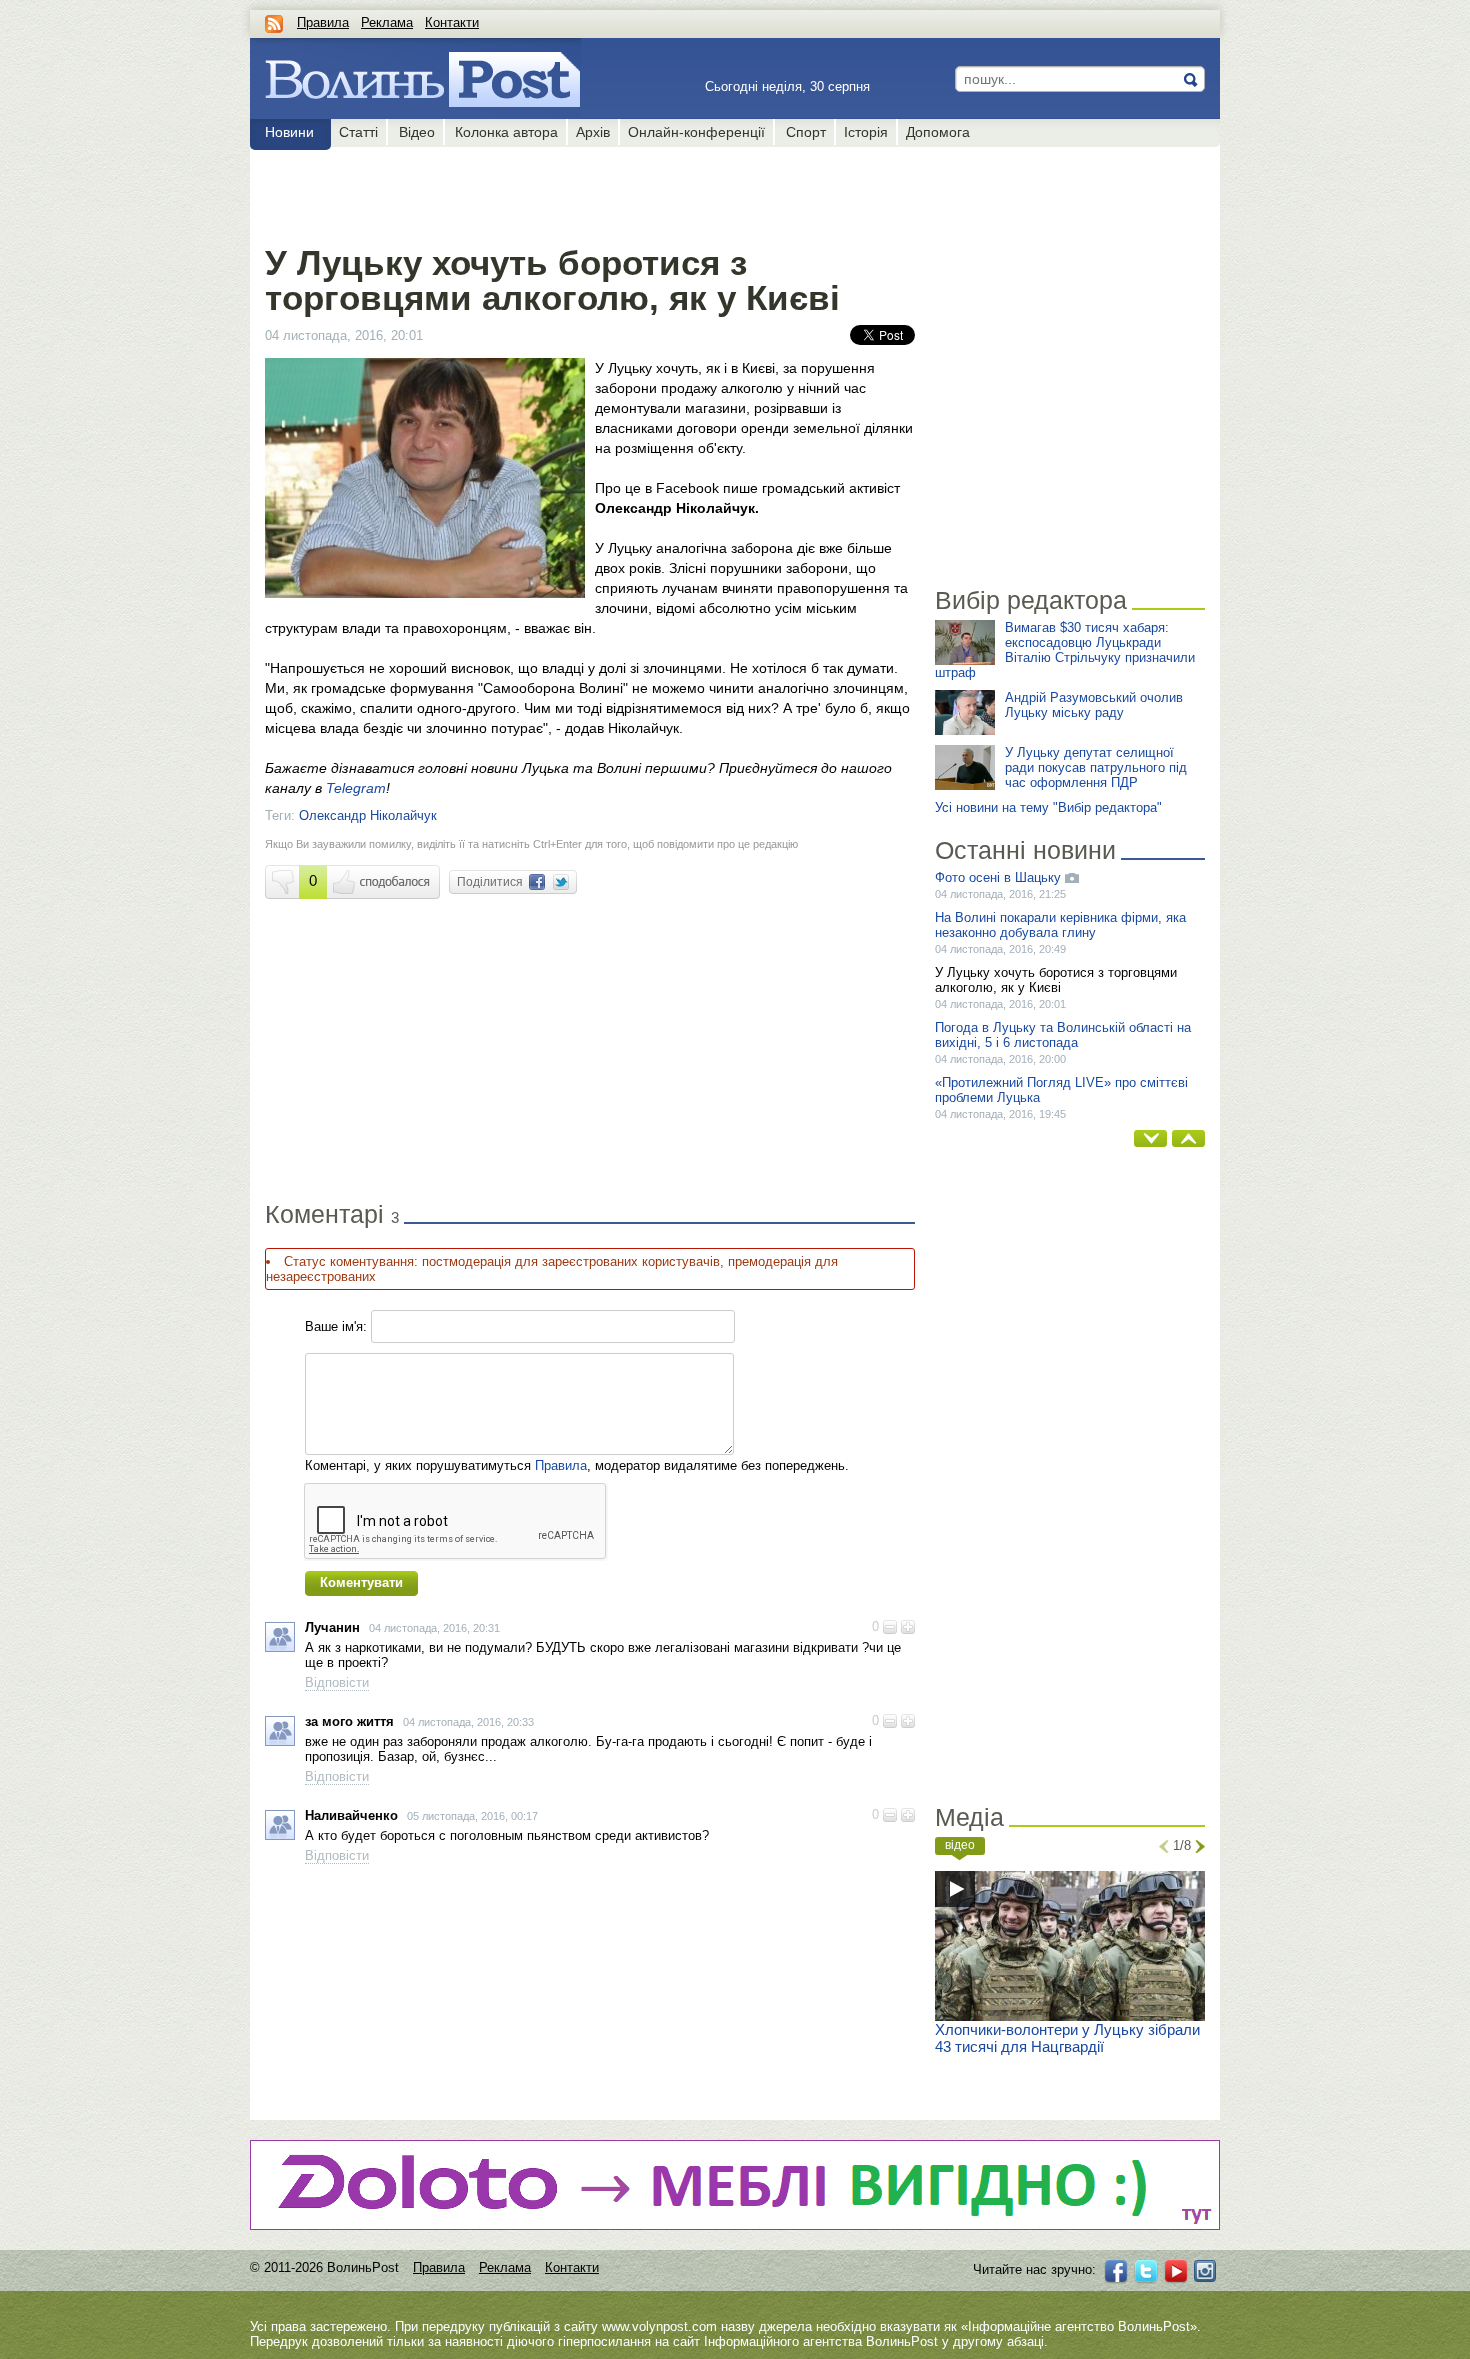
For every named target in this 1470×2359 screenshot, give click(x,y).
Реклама (387, 22)
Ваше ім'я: (336, 1326)
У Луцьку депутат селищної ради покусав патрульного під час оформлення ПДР (1096, 767)
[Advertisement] (589, 192)
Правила (323, 22)
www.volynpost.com (659, 2326)
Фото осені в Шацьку (1000, 877)
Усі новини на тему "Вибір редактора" (1048, 807)
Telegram (356, 788)
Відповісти (337, 1682)
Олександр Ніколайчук (368, 815)
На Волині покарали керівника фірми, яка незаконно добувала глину (1060, 925)
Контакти (452, 22)
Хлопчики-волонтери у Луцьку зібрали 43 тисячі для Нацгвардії (1067, 2038)
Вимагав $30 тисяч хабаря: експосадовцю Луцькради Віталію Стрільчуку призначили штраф (1065, 650)
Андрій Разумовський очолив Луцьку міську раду (1094, 705)
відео (960, 1845)
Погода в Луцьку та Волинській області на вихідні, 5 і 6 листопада (1063, 1035)
